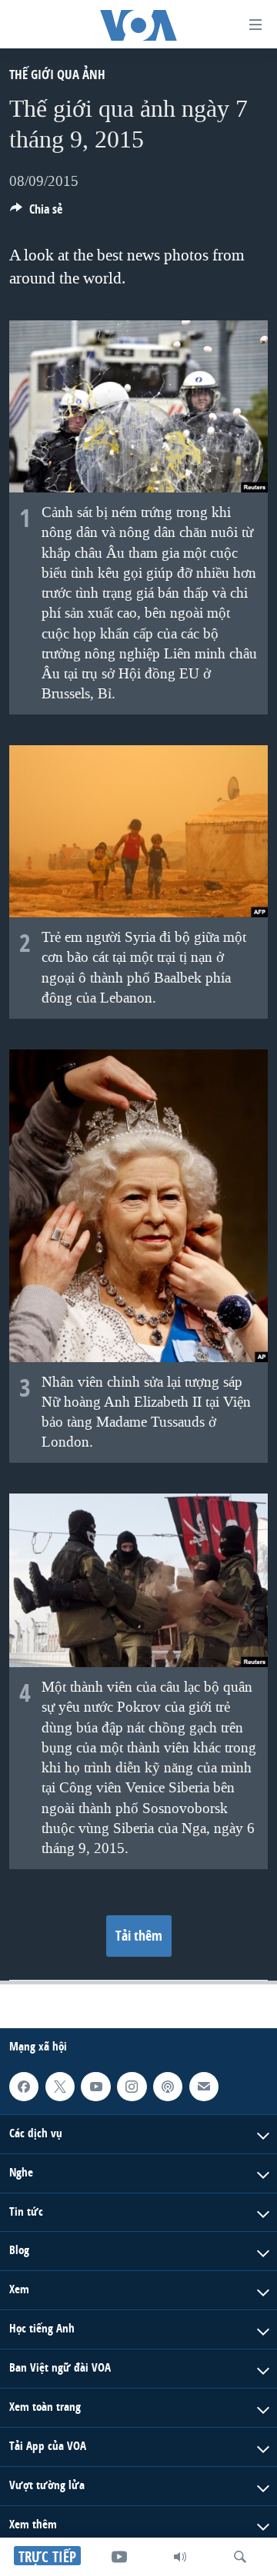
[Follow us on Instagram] (132, 2087)
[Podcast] (168, 2087)
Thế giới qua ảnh (57, 74)
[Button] (36, 213)
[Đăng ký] (204, 2087)
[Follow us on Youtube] (95, 2087)
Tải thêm (139, 1936)
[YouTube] (119, 2557)
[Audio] (180, 2557)
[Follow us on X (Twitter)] (60, 2087)
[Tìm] (240, 2557)
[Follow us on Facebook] (24, 2087)
